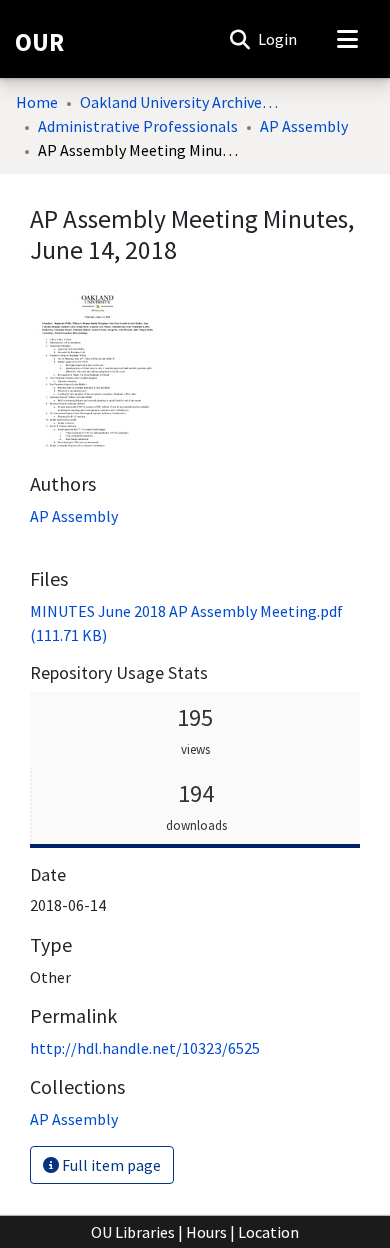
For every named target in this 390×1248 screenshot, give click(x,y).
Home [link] (37, 102)
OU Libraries (133, 1232)
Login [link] (278, 39)
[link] (74, 1119)
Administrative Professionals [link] (138, 126)
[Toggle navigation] (347, 39)
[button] (239, 39)
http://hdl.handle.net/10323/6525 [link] (145, 1048)
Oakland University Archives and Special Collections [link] (180, 102)
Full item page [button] (110, 1165)
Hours (206, 1232)
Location (268, 1232)
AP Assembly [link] (304, 126)
